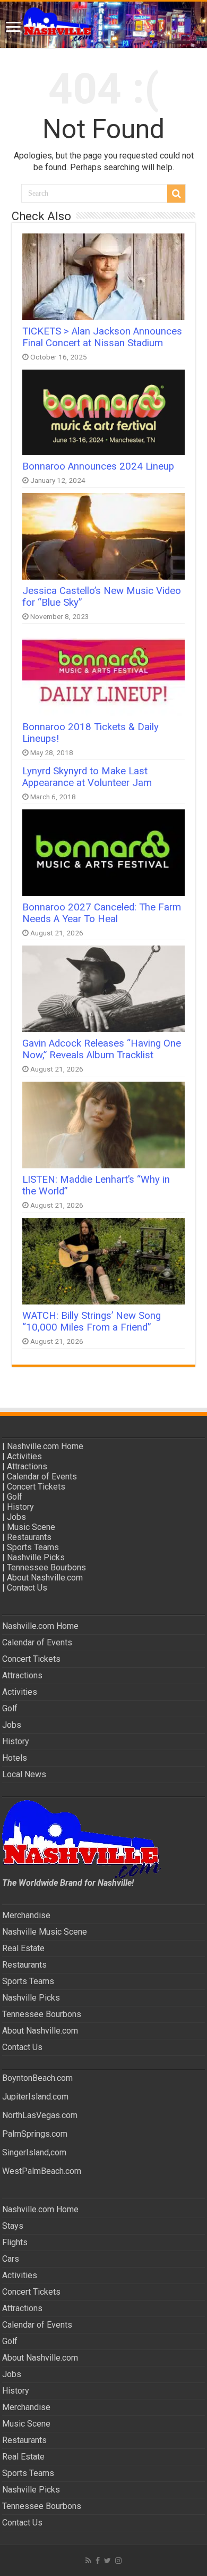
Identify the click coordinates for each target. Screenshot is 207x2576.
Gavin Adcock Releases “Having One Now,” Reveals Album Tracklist (102, 1049)
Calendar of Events (42, 1477)
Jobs (16, 1517)
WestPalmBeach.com (42, 2171)
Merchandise (26, 1915)
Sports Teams (33, 1547)
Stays (13, 2226)
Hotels (15, 1758)
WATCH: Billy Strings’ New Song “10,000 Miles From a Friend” (92, 1322)
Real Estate (23, 1948)
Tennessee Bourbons (46, 1567)
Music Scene (31, 1527)
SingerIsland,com (34, 2152)
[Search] (176, 194)
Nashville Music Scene (45, 1932)
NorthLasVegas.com (40, 2115)
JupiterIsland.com (35, 2097)
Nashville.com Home (45, 1446)
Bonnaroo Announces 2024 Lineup (98, 466)
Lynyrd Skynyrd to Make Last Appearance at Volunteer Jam (87, 777)
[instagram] (118, 2561)
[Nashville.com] (103, 25)
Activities (24, 1456)
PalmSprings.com (35, 2134)
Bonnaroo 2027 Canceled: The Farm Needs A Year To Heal (102, 913)
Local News (24, 1774)
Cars (11, 2259)
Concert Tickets (36, 1487)
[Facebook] (98, 2561)
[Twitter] (107, 2561)
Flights (15, 2242)
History (20, 1507)
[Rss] (88, 2561)
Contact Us (27, 1588)
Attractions (27, 1466)
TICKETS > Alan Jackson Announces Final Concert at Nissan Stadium (102, 337)
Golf (15, 1497)
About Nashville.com (45, 1578)
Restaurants (29, 1537)
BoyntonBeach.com (37, 2078)
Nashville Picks (36, 1557)
